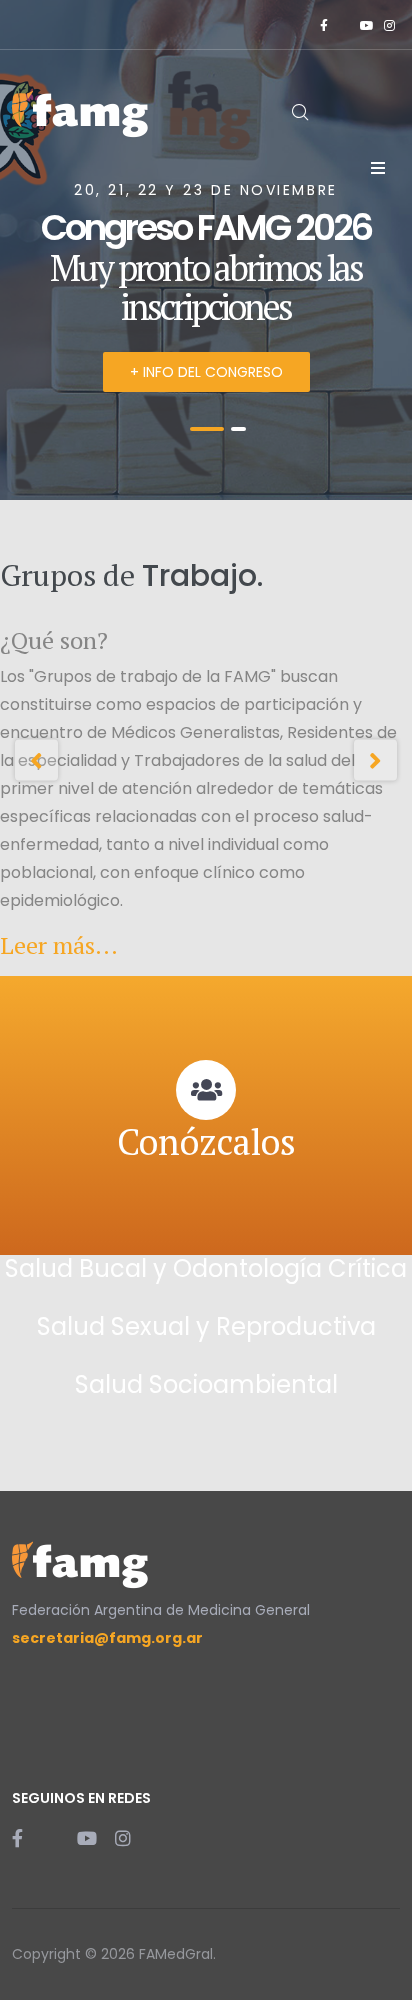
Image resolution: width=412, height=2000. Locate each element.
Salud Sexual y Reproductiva (206, 1326)
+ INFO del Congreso (206, 372)
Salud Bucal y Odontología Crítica (206, 1268)
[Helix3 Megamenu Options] (378, 168)
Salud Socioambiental (206, 1384)
